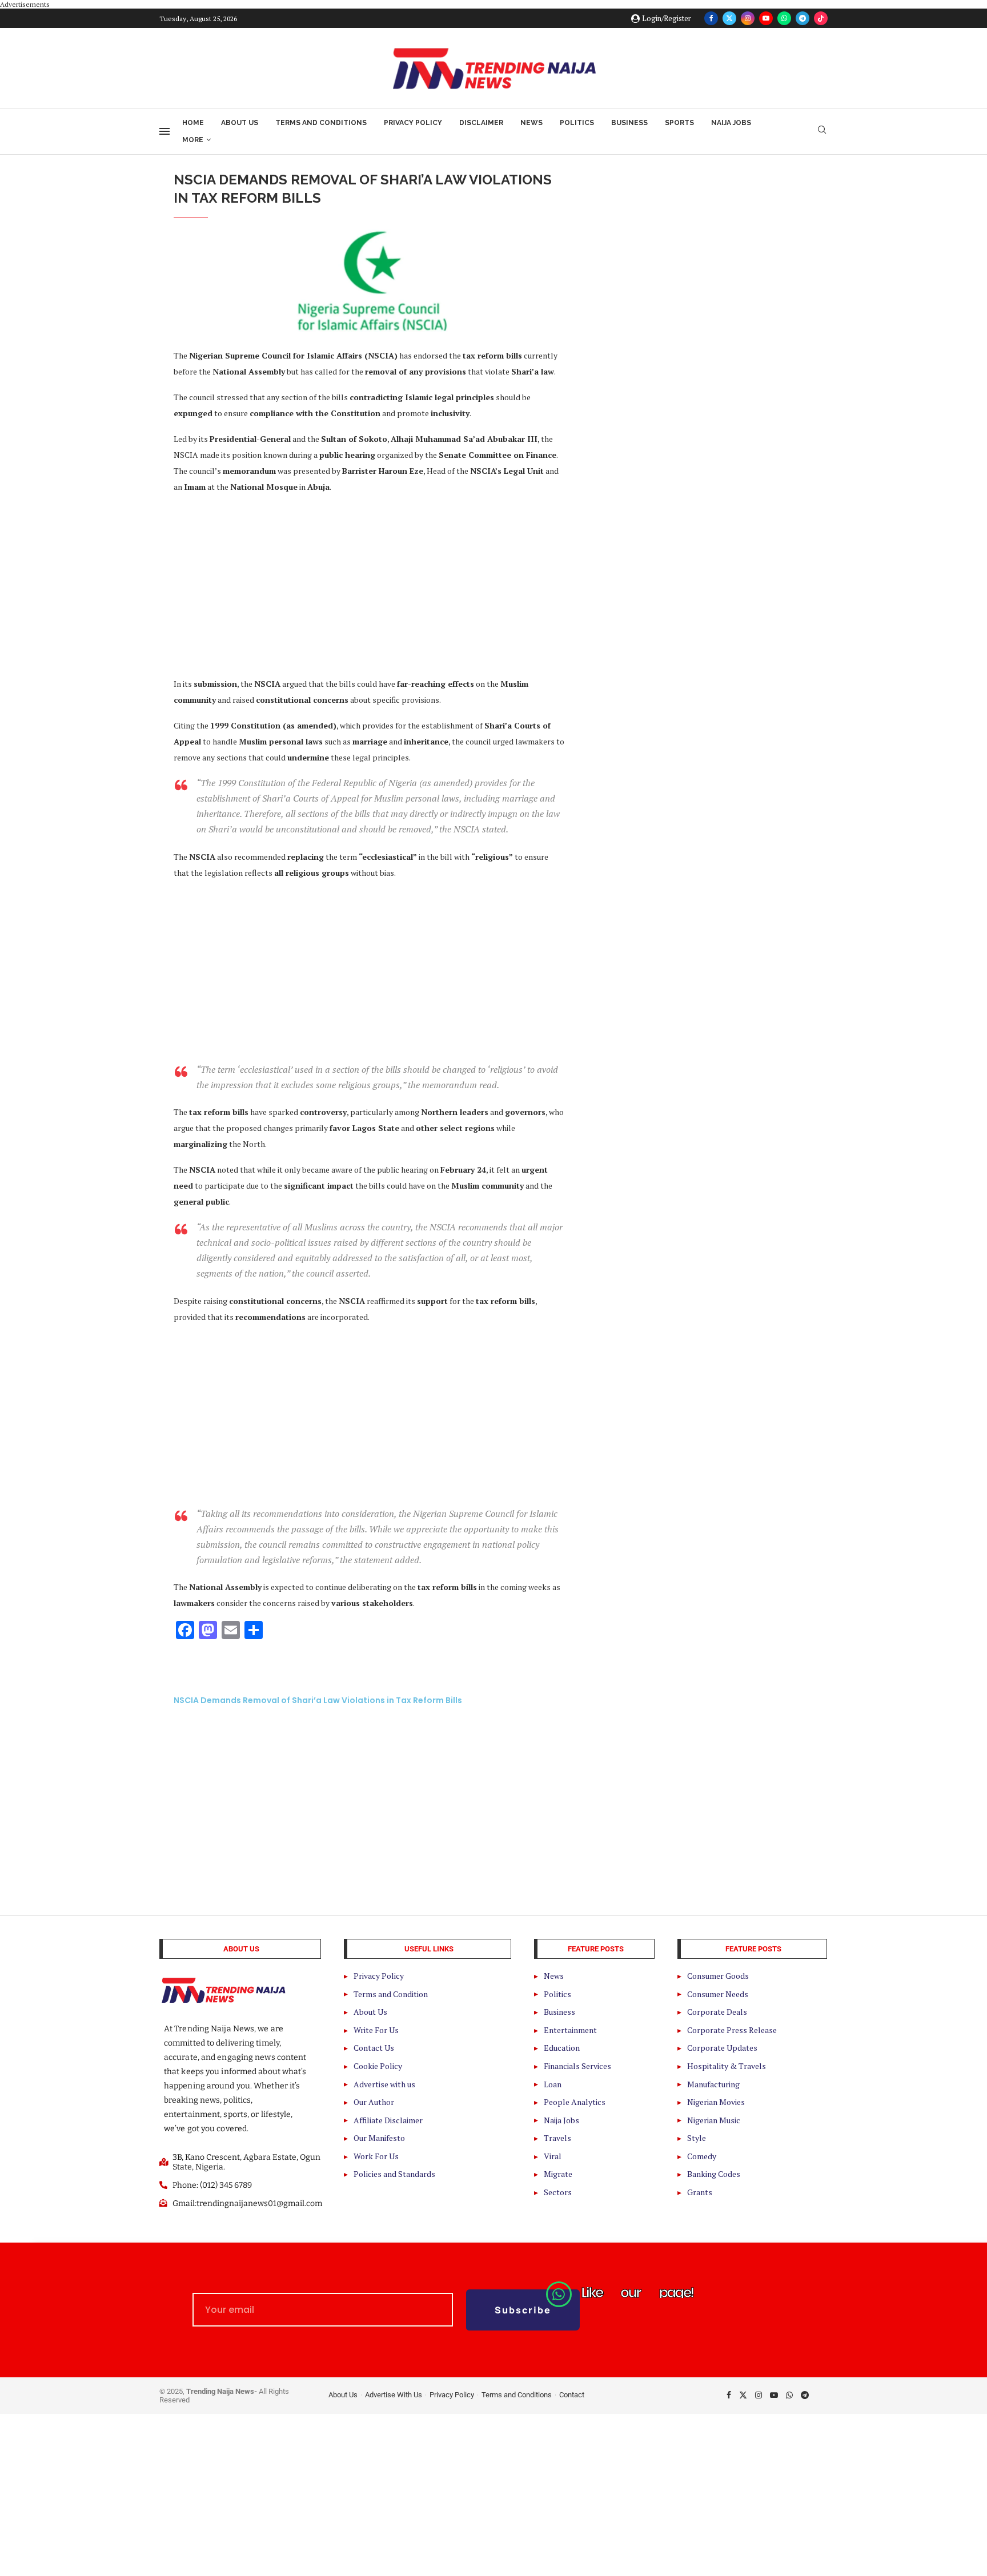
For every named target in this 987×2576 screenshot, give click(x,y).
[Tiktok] (821, 18)
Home (193, 123)
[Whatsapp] (784, 18)
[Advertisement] (369, 585)
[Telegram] (803, 18)
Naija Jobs (731, 123)
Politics (577, 123)
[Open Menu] (164, 131)
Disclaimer (481, 123)
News (531, 123)
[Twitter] (729, 18)
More (193, 140)
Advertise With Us (394, 2395)
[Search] (822, 131)
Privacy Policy (413, 123)
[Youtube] (766, 18)
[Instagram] (748, 18)
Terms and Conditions (321, 123)
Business (629, 123)
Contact (572, 2395)
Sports (679, 123)
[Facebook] (711, 18)
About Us (240, 123)
